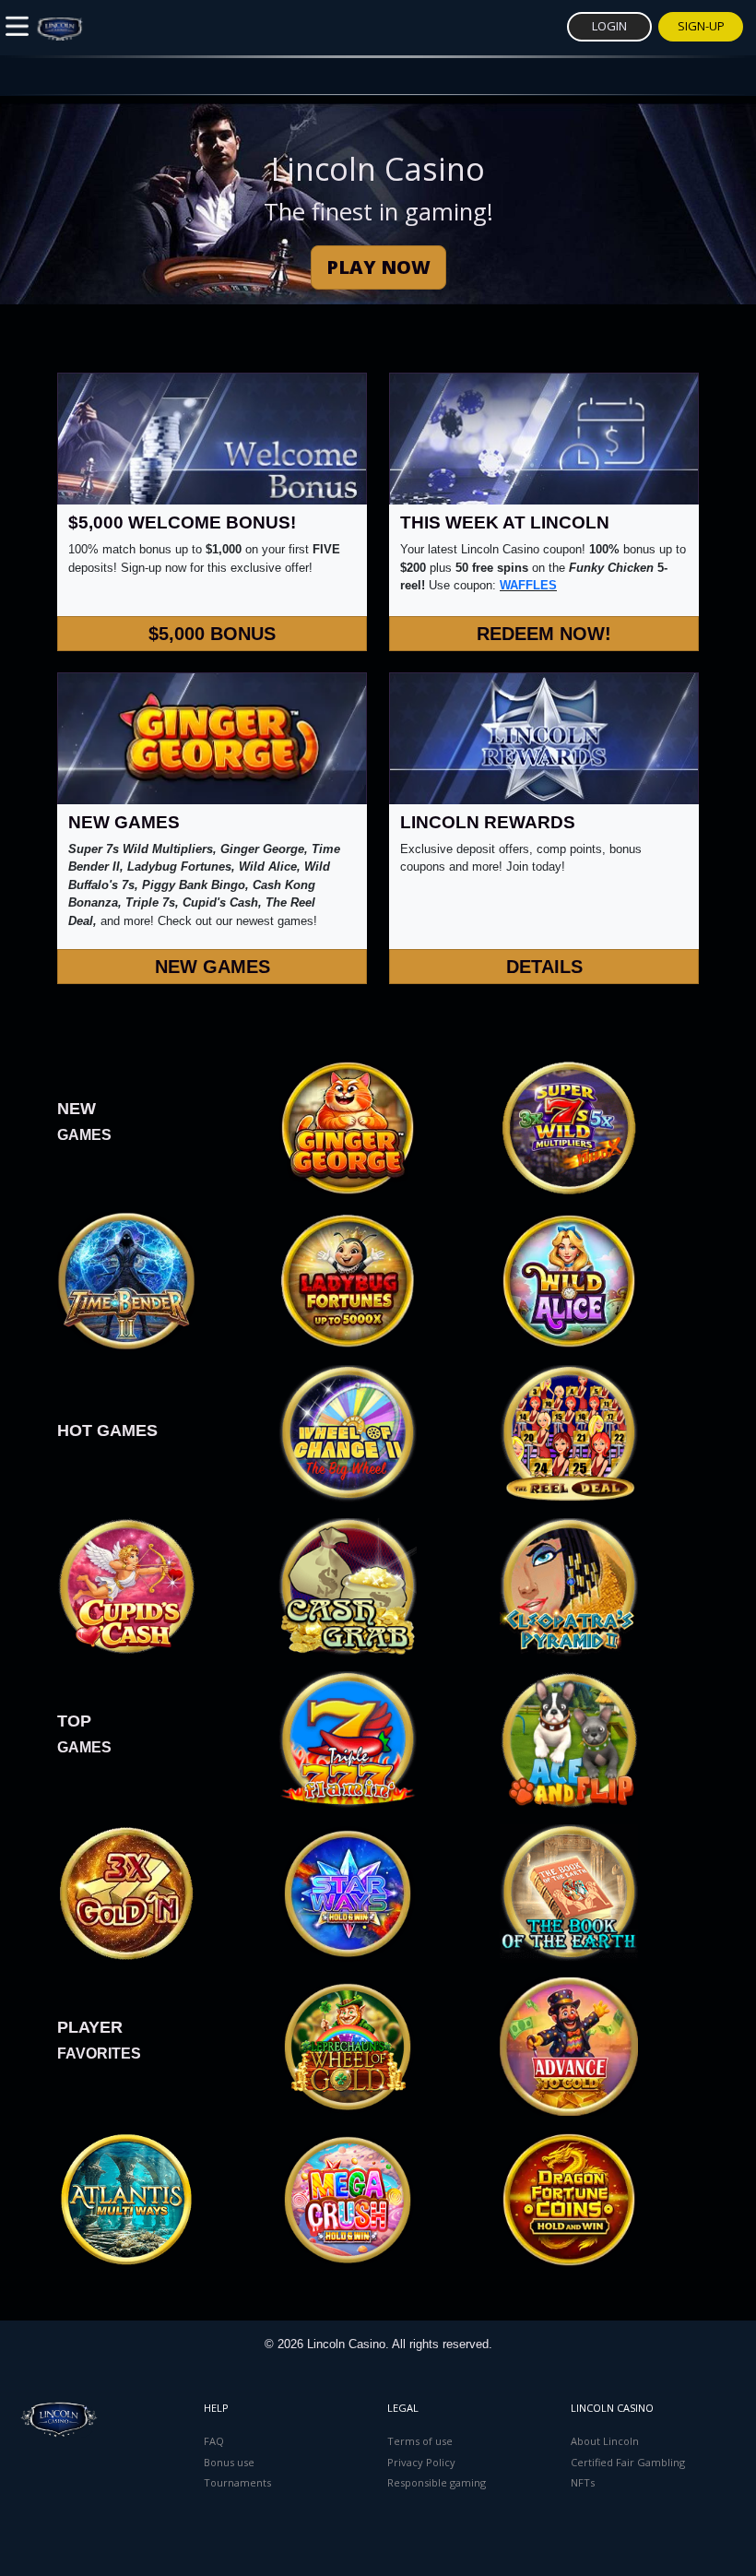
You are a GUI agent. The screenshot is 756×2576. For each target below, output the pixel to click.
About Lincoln (605, 2441)
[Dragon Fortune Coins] (569, 2198)
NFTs (583, 2482)
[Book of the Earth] (569, 1892)
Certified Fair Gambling (628, 2462)
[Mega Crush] (348, 2198)
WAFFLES (528, 585)
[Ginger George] (348, 1127)
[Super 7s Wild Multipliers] (569, 1127)
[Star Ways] (569, 2045)
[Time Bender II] (126, 1280)
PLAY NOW (378, 267)
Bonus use (229, 2462)
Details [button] (544, 967)
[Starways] (348, 1892)
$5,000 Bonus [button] (212, 634)
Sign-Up (701, 26)
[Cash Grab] (348, 1586)
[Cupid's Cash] (126, 1586)
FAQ (214, 2441)
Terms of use (420, 2441)
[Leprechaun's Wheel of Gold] (348, 2045)
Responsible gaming (437, 2482)
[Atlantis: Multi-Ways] (126, 2198)
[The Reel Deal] (569, 1433)
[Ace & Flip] (569, 1739)
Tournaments (237, 2482)
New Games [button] (213, 967)
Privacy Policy (421, 2462)
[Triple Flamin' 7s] (348, 1739)
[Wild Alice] (569, 1280)
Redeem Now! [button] (544, 634)
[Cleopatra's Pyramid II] (569, 1586)
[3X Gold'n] (126, 1892)
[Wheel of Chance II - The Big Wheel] (348, 1433)
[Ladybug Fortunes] (348, 1280)
